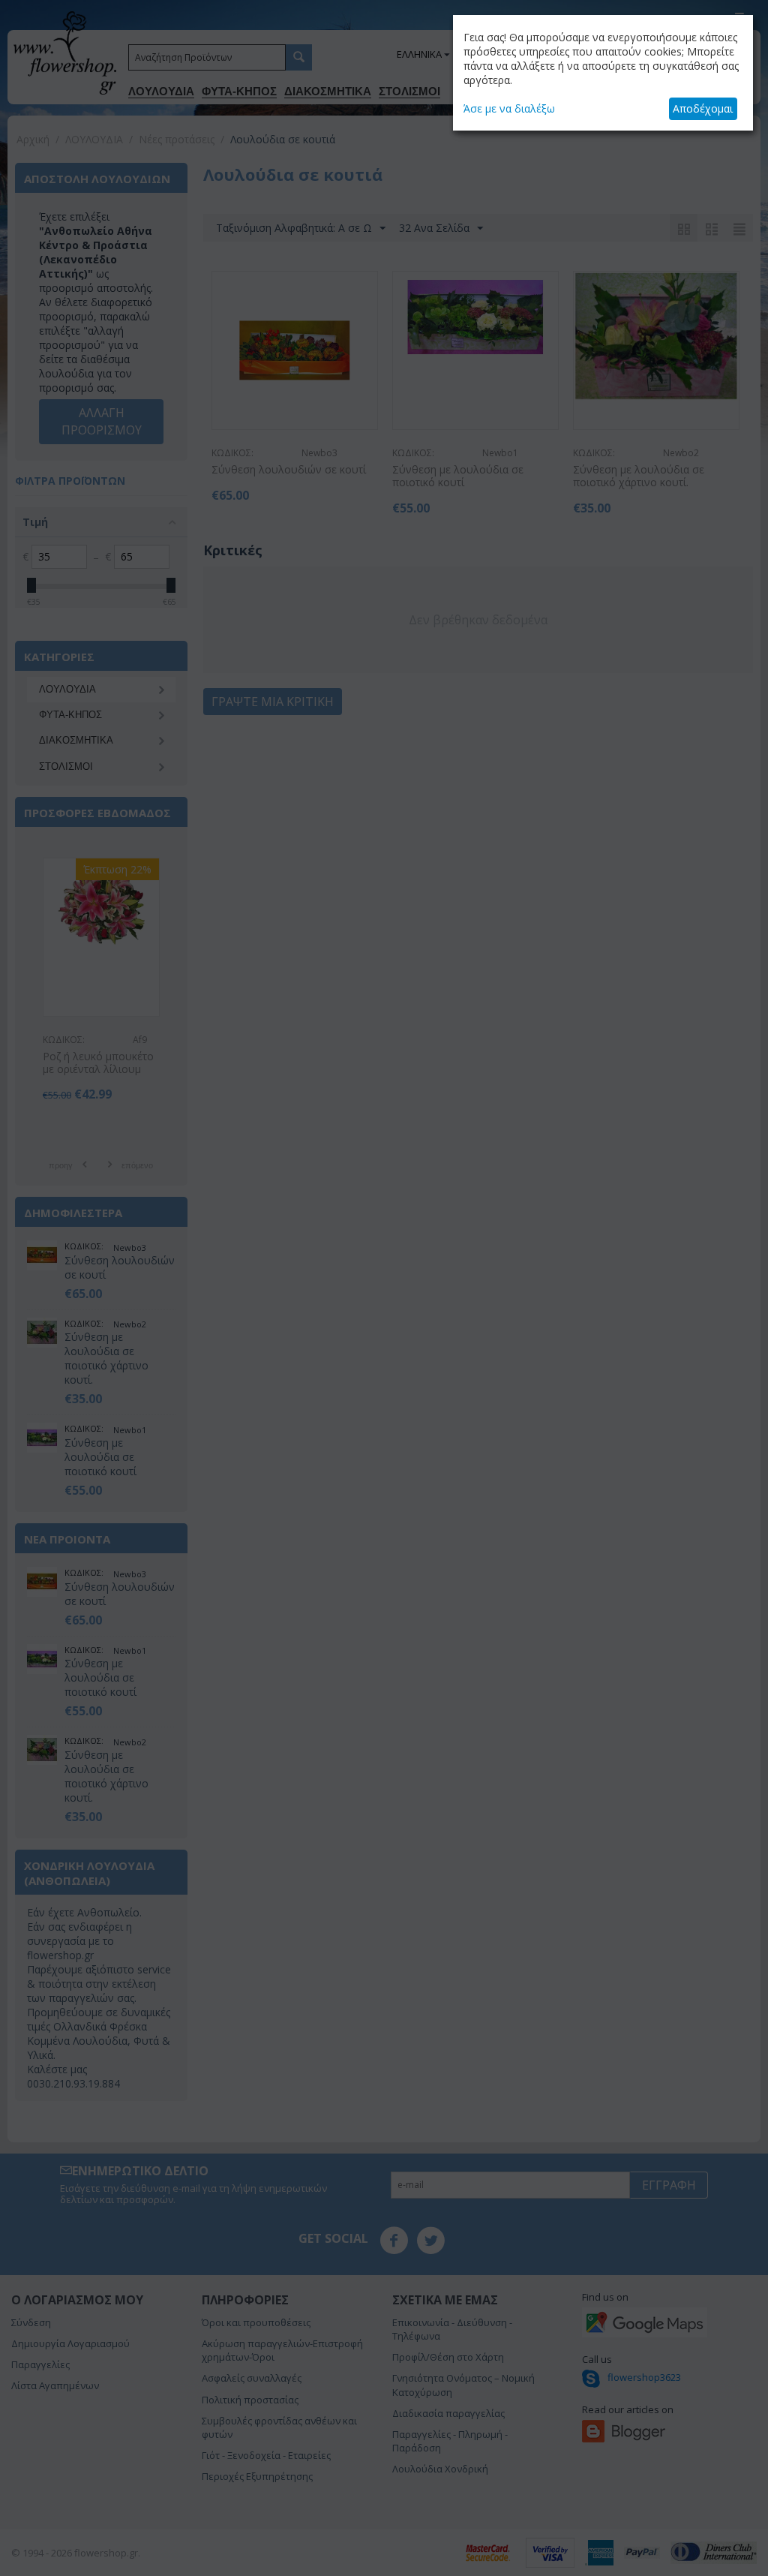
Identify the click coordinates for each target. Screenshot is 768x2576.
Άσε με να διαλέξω (509, 108)
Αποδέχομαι (703, 108)
